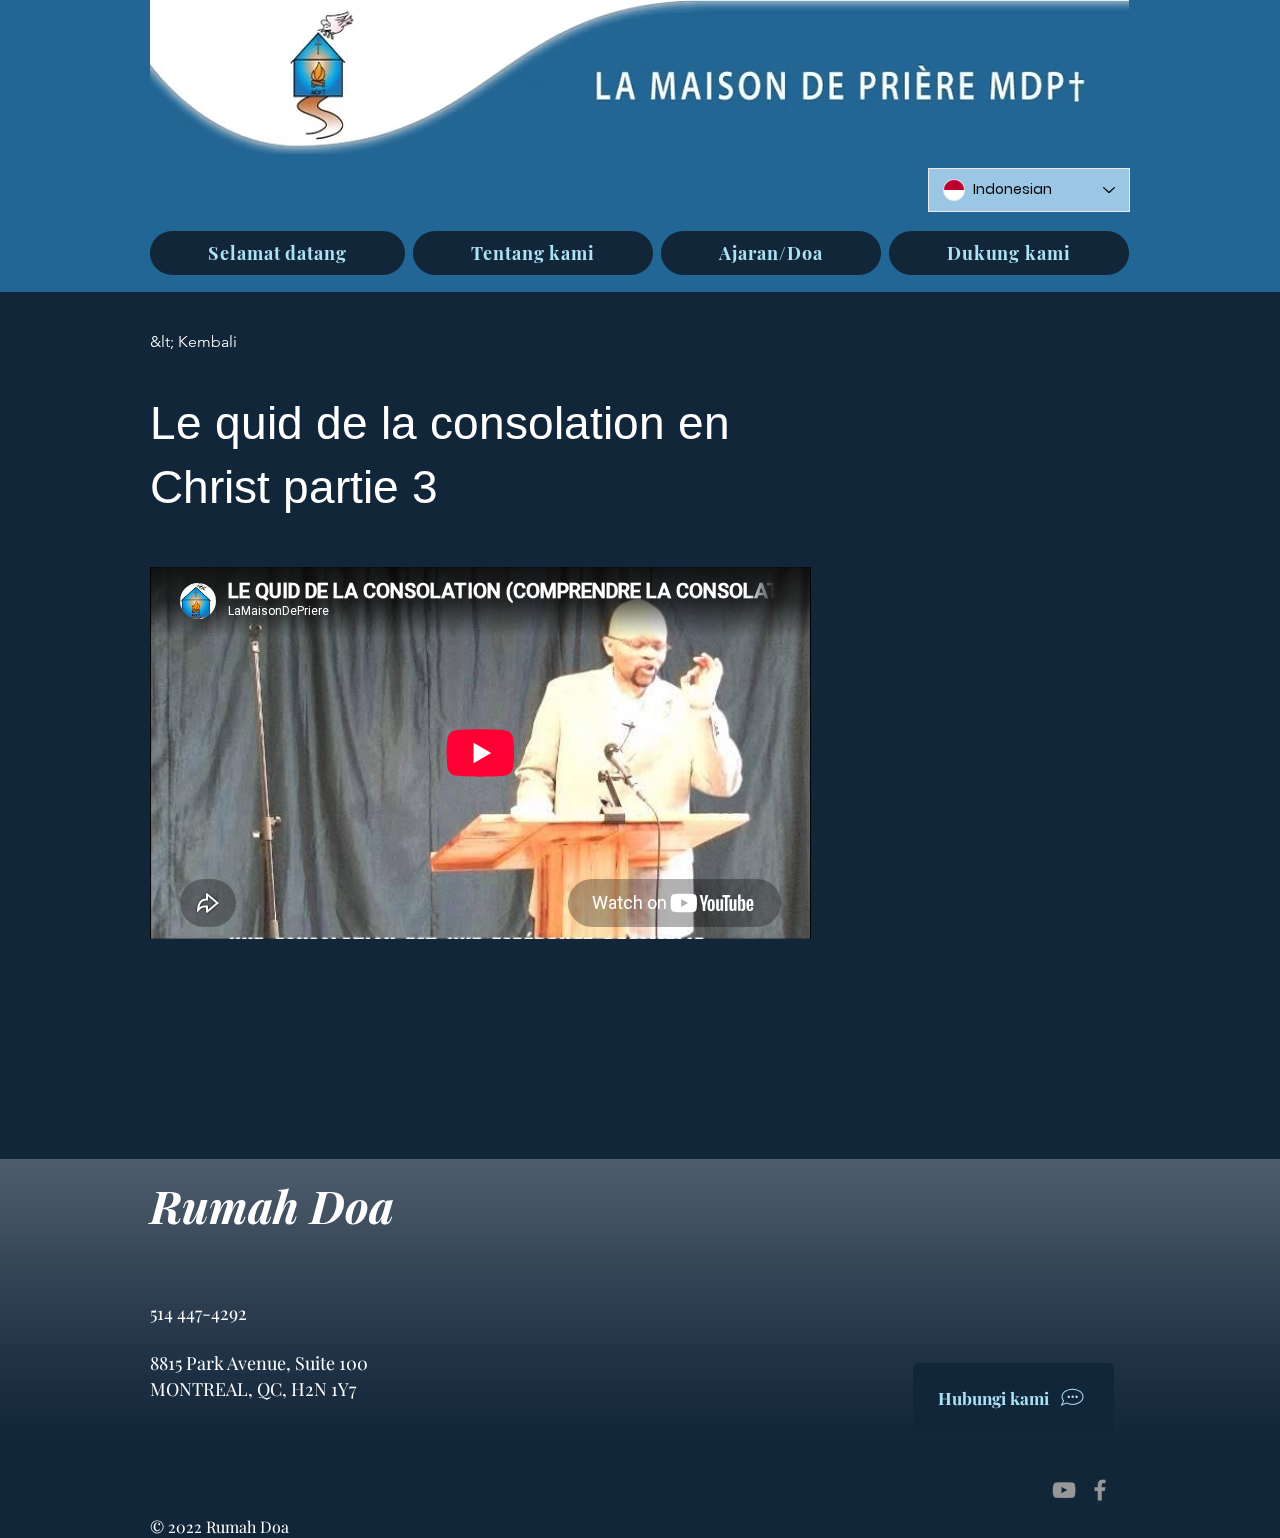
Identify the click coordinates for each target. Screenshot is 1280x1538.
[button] (533, 253)
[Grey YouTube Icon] (1064, 1490)
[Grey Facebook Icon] (1100, 1490)
